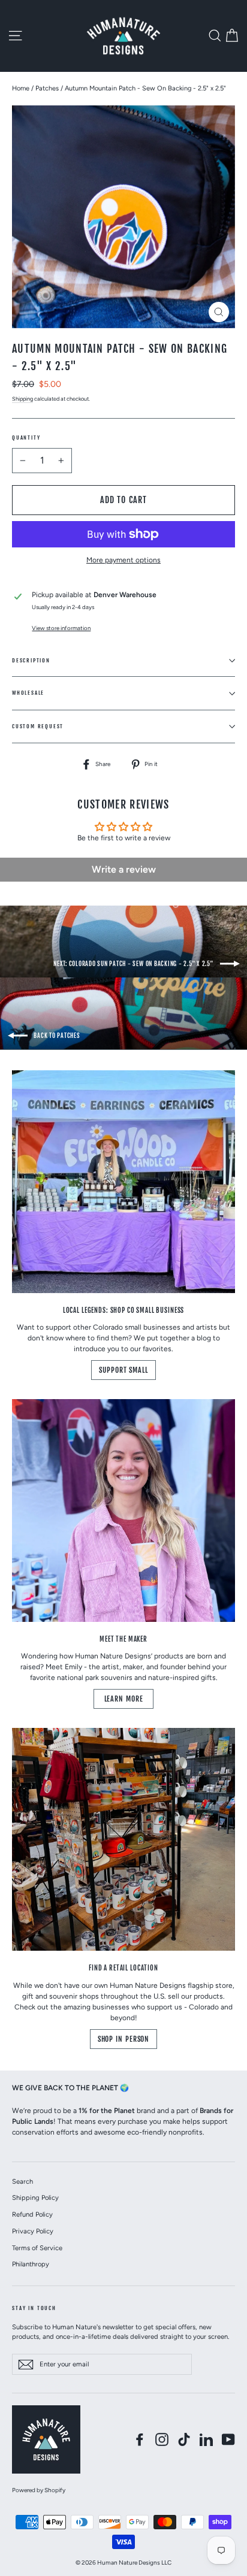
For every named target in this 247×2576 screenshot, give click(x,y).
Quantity (26, 438)
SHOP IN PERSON (124, 2039)
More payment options (123, 560)
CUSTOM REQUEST (38, 726)
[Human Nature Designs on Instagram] (162, 2439)
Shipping (22, 399)
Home (21, 88)
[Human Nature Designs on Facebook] (140, 2439)
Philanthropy (31, 2264)
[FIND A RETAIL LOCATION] (123, 1839)
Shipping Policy (35, 2197)
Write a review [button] (124, 869)
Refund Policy (32, 2214)
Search (22, 2181)
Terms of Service (37, 2248)
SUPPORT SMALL (123, 1370)
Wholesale (28, 693)
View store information (61, 628)
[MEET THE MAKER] (123, 1511)
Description (31, 660)
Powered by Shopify (39, 2490)
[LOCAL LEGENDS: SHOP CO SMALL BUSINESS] (123, 1182)
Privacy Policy (33, 2231)
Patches (47, 88)
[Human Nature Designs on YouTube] (228, 2439)
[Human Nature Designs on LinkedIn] (206, 2439)
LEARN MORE (124, 1699)
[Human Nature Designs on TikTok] (184, 2439)
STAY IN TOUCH (34, 2308)
